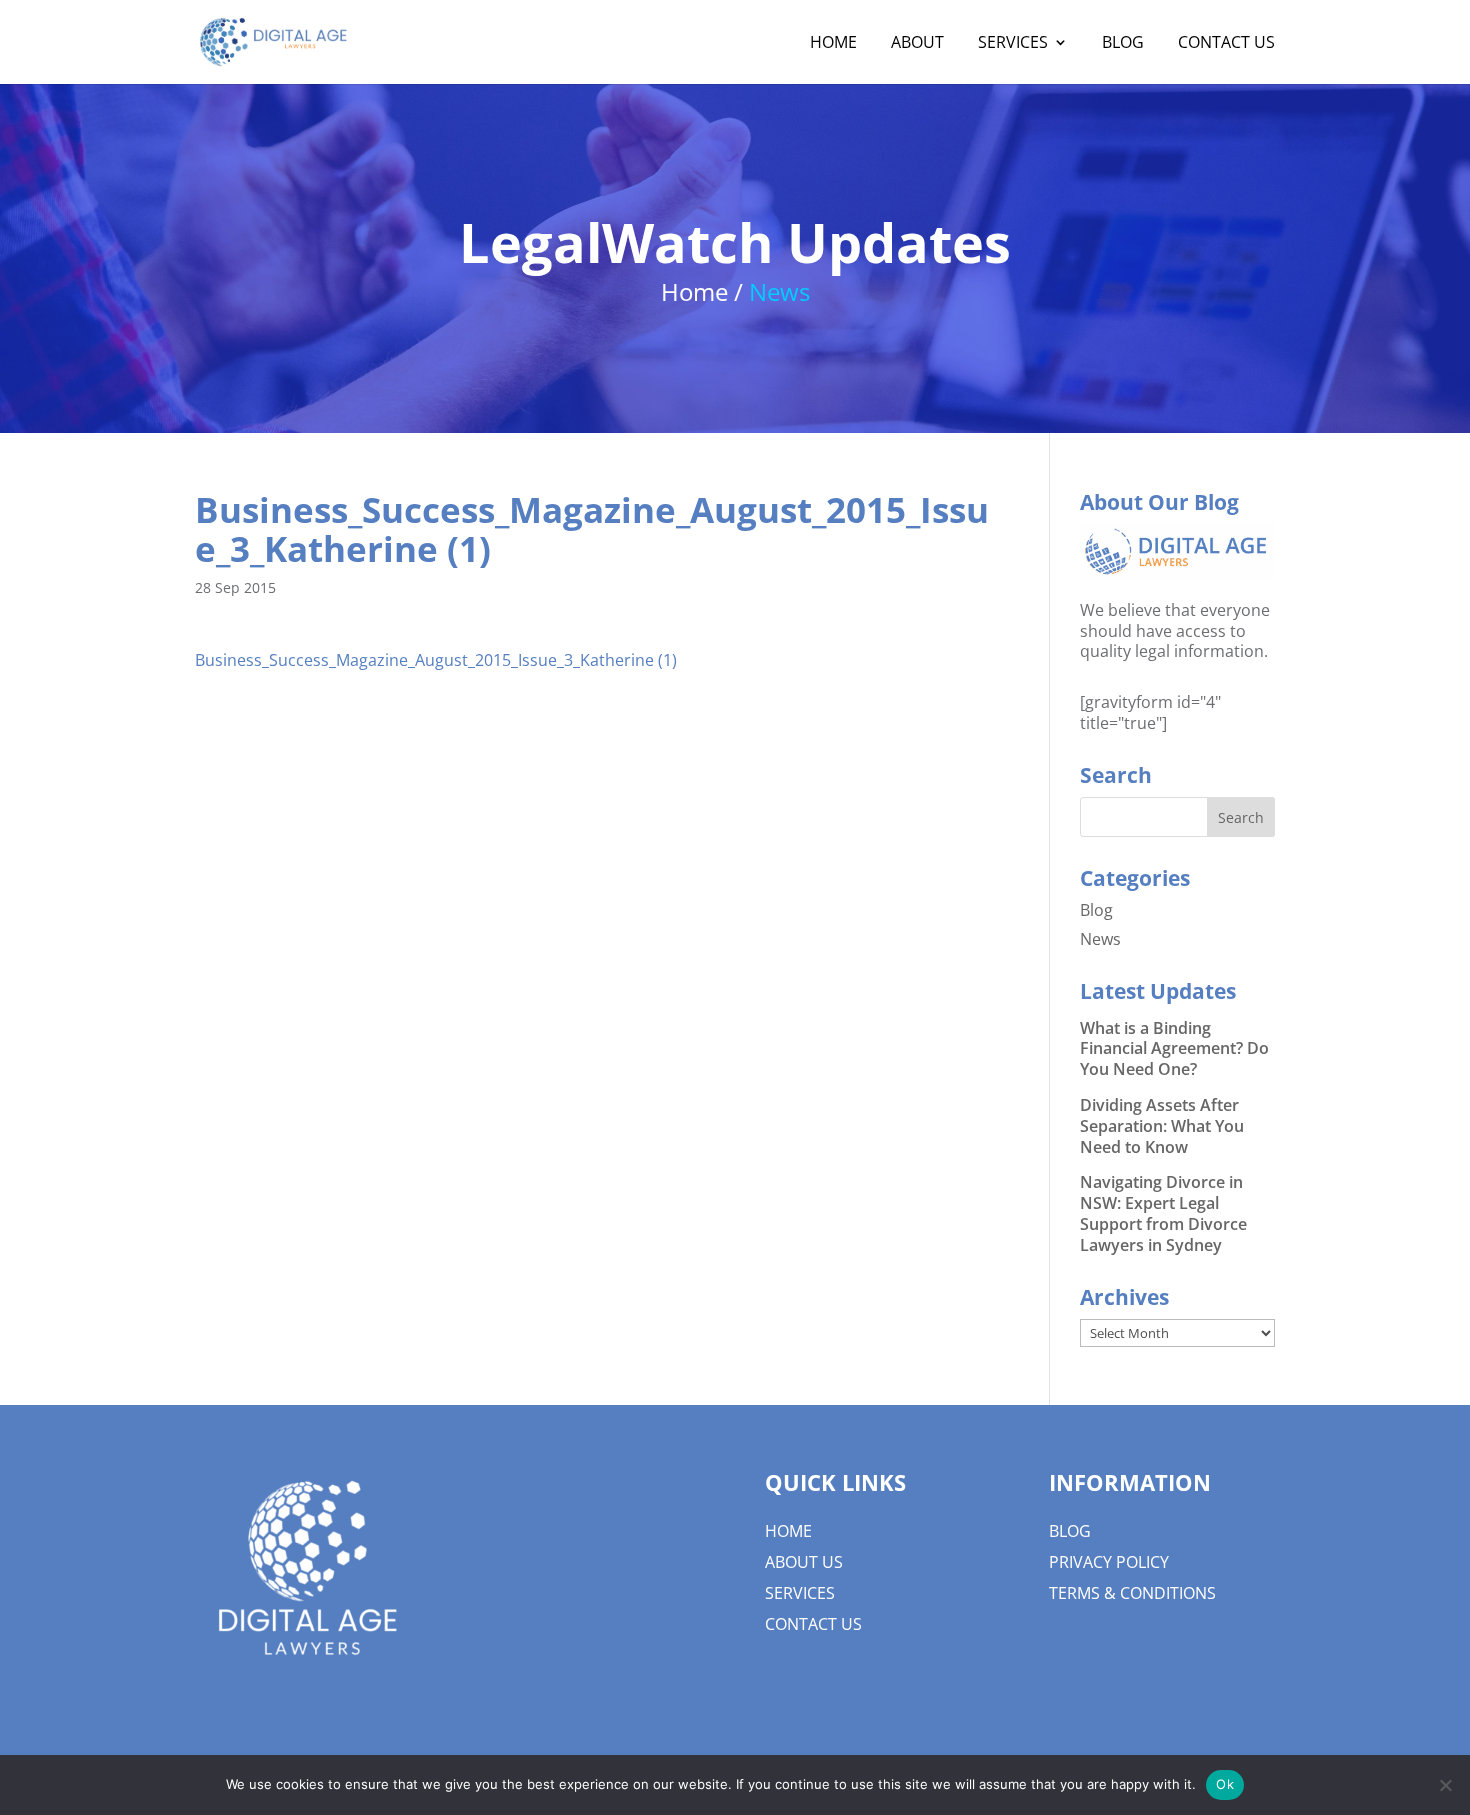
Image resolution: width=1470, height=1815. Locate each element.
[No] (1445, 1785)
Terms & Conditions (1132, 1593)
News (1100, 939)
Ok (1225, 1784)
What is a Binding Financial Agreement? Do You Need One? (1174, 1049)
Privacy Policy (1109, 1562)
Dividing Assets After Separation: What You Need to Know (1162, 1126)
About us (804, 1562)
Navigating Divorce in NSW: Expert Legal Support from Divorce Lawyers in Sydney (1163, 1213)
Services (800, 1593)
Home (788, 1531)
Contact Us (813, 1624)
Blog (1096, 910)
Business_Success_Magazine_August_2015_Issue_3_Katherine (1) (436, 660)
